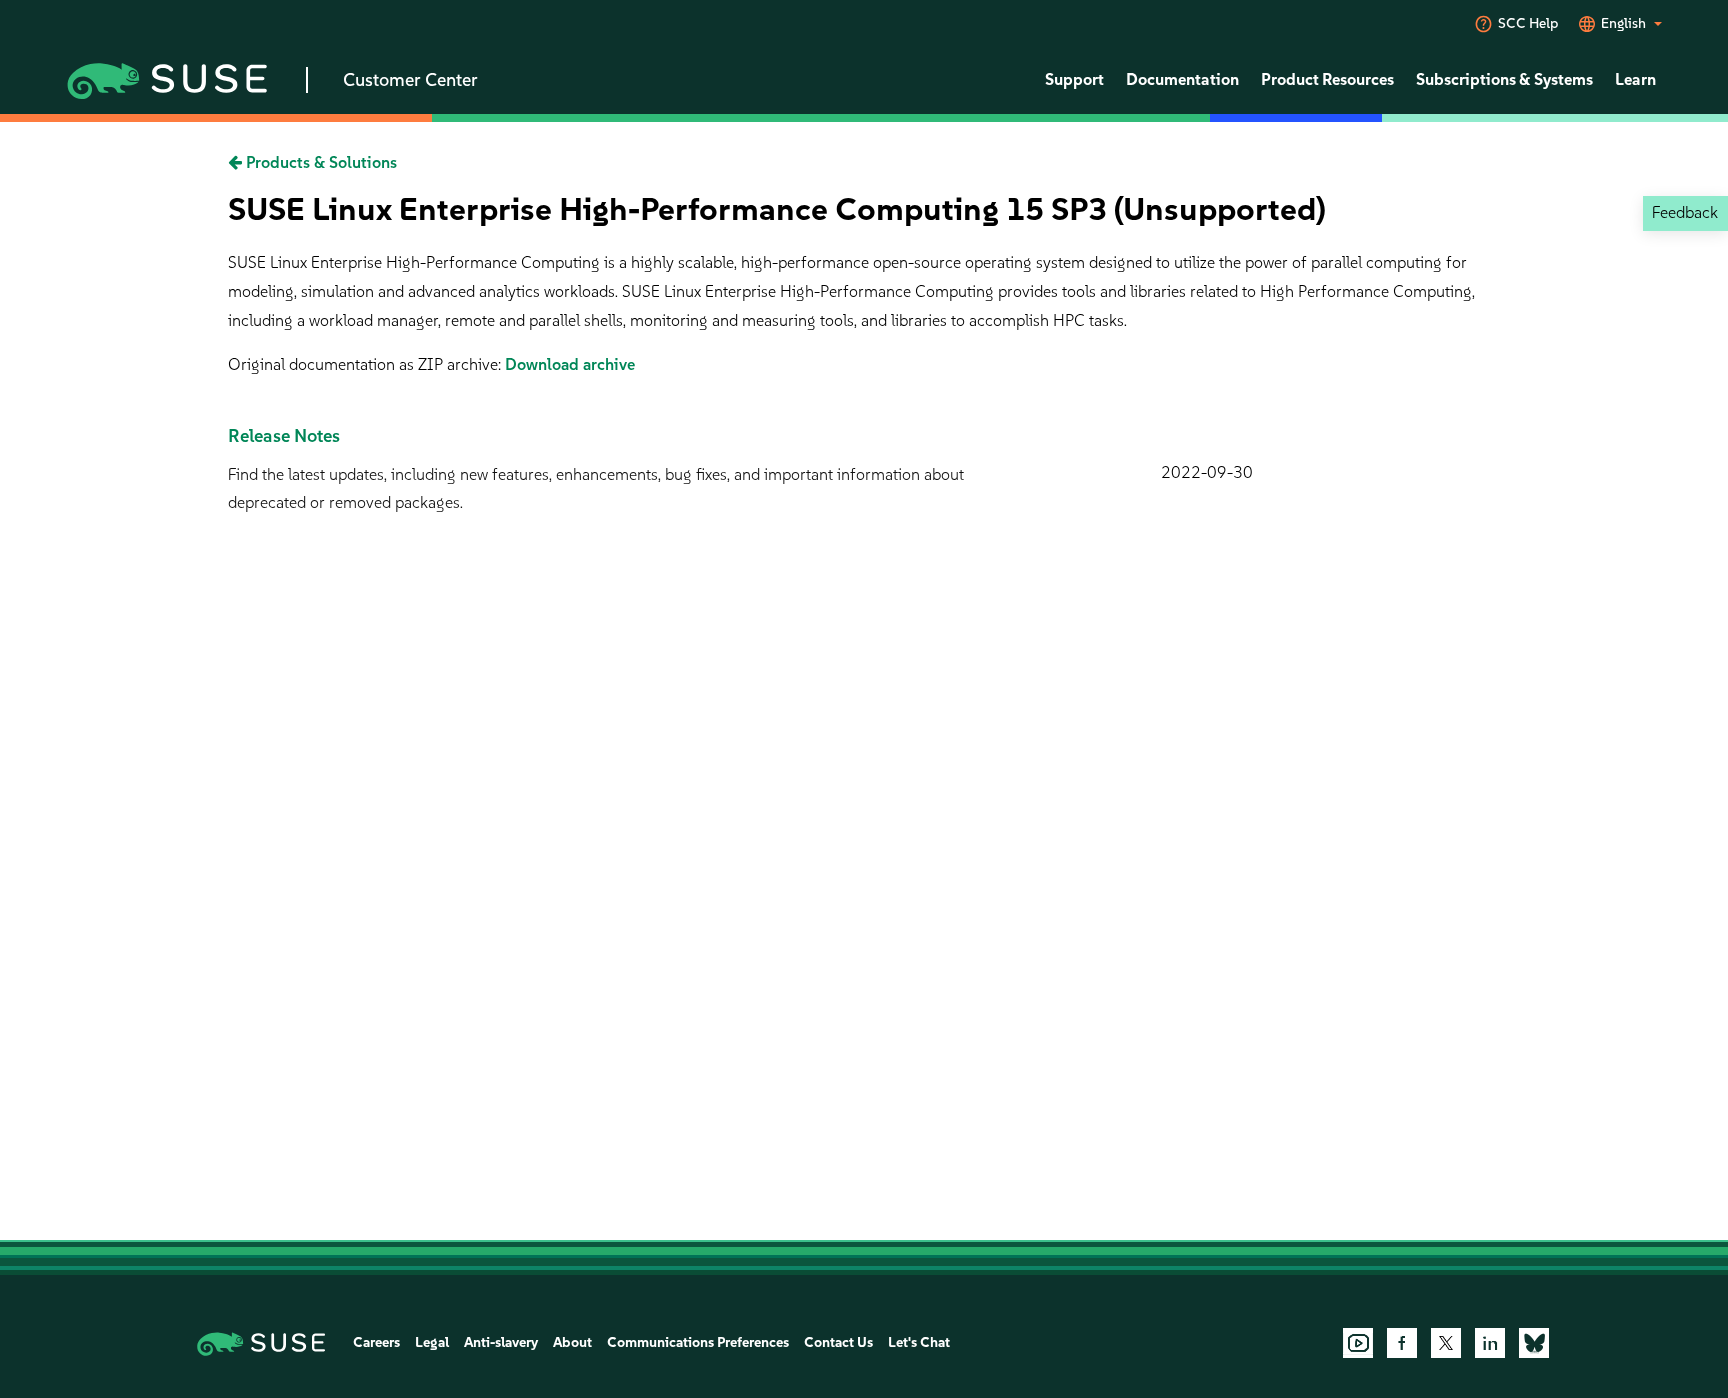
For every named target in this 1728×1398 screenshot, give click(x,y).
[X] (1446, 1343)
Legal (432, 1342)
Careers (376, 1342)
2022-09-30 (1207, 472)
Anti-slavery (501, 1342)
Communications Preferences (698, 1342)
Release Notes (284, 436)
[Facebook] (1402, 1343)
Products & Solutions (319, 162)
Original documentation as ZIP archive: (366, 364)
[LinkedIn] (1490, 1343)
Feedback (1685, 212)
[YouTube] (1358, 1343)
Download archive (570, 364)
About (572, 1342)
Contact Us (838, 1342)
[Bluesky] (1534, 1343)
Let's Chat (919, 1342)
